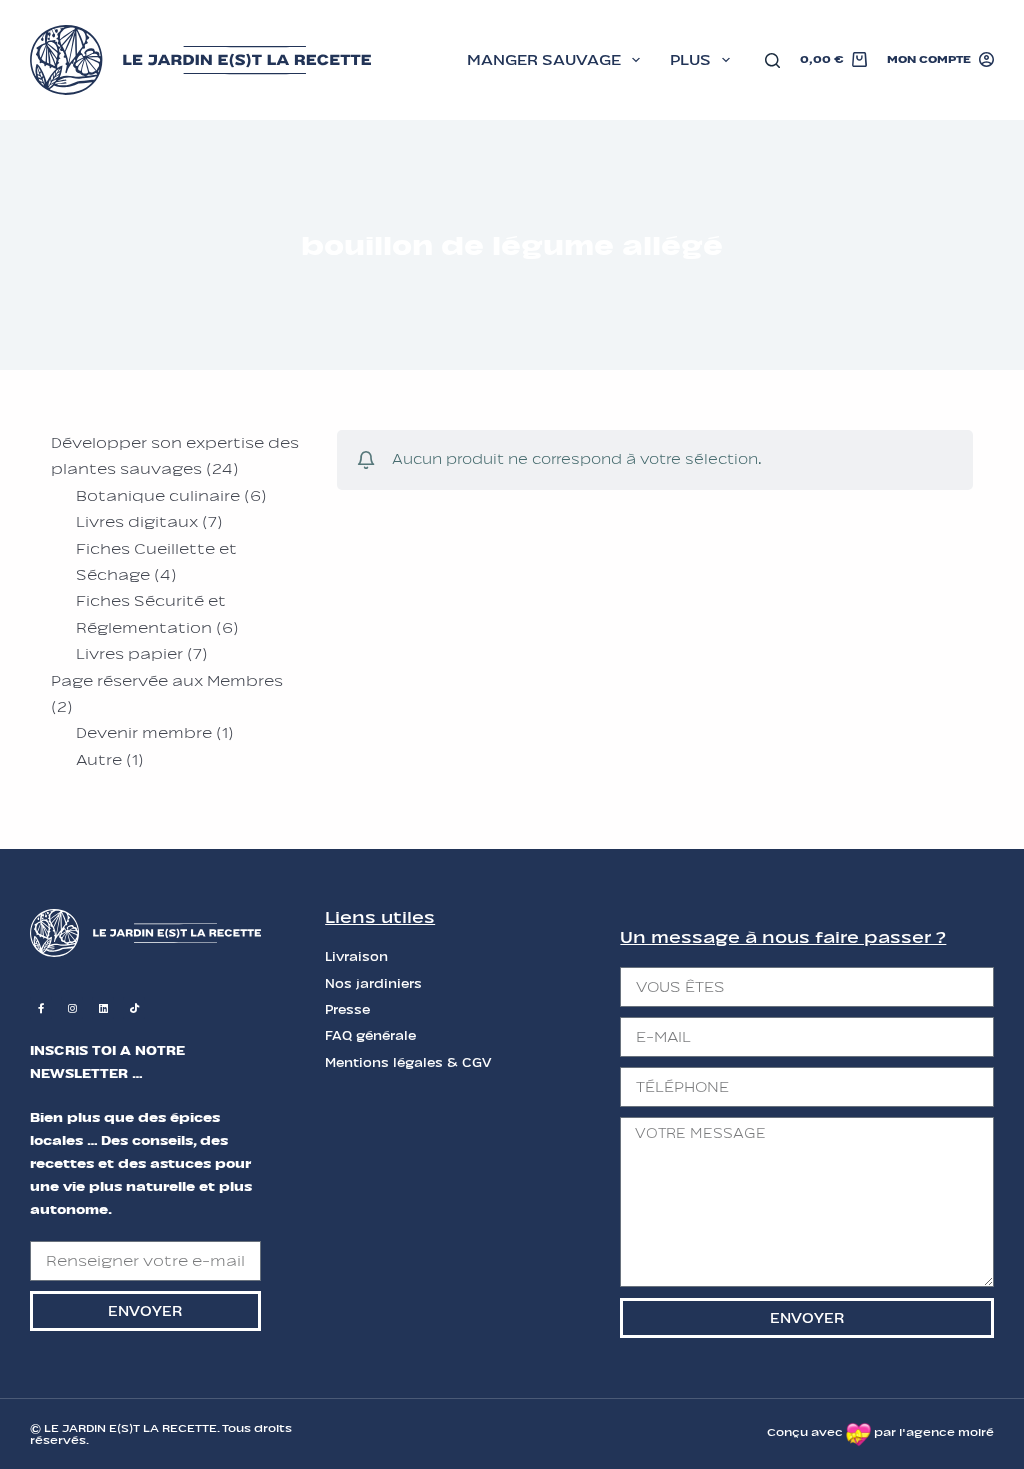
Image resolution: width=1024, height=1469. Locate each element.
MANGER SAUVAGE (544, 60)
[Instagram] (72, 1008)
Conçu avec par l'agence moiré (880, 1432)
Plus (690, 60)
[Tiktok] (134, 1008)
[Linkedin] (103, 1008)
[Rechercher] (772, 60)
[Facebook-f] (41, 1008)
